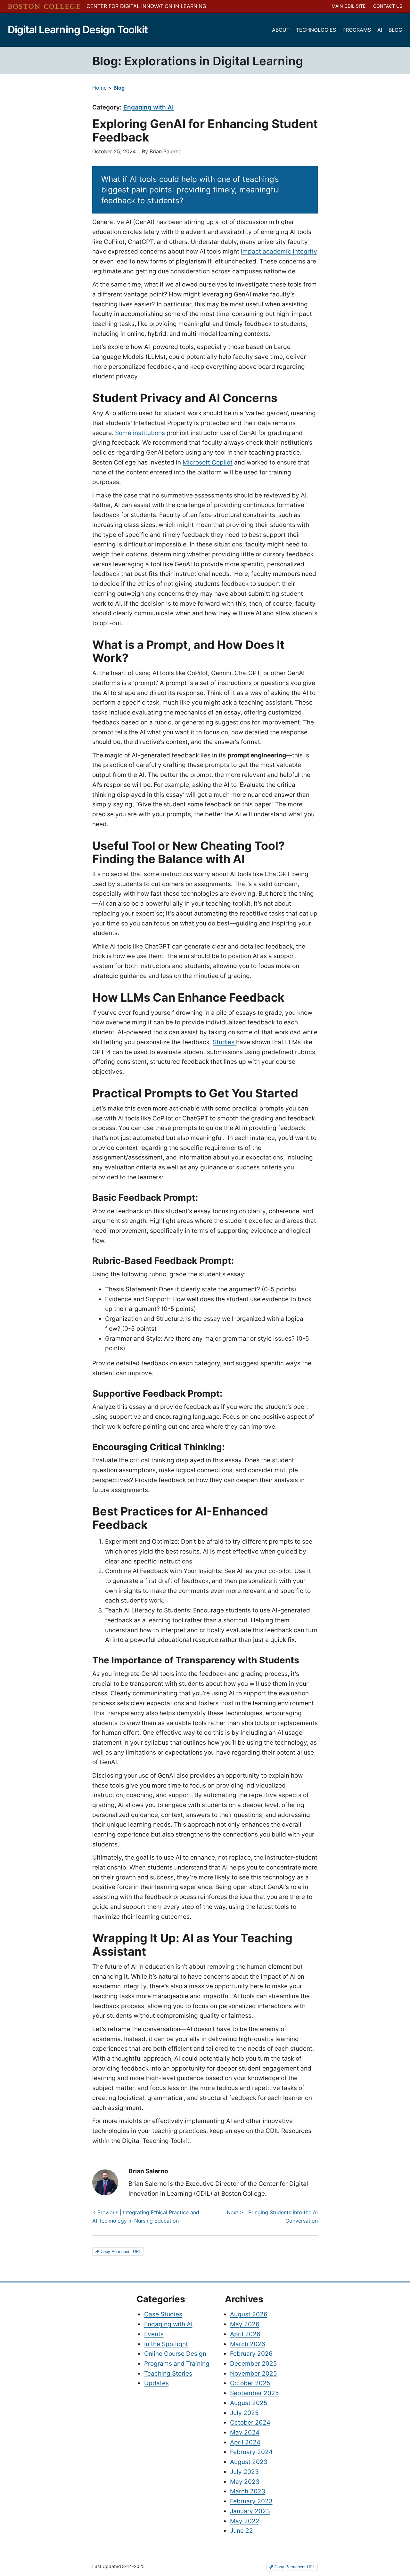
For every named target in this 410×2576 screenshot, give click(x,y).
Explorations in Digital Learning (214, 61)
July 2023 (244, 2472)
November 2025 (254, 2373)
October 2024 (250, 2422)
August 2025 (249, 2403)
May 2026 (245, 2324)
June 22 (242, 2531)
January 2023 (250, 2511)
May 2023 (245, 2482)
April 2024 (245, 2442)
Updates (156, 2383)
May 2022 (245, 2521)
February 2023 (251, 2501)
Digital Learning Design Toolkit (78, 30)
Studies (224, 1042)
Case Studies (163, 2314)
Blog (119, 88)
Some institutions (140, 433)
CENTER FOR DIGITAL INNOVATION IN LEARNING (146, 6)
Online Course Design (175, 2354)
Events (154, 2334)
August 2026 (249, 2314)
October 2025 (250, 2383)
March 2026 (248, 2344)
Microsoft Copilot (208, 462)
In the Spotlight (166, 2344)
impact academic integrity (279, 251)
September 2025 (254, 2393)
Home (99, 88)
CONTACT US (388, 6)
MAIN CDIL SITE (348, 6)
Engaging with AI (148, 107)
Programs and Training (177, 2363)
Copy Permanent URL (120, 2252)
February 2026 (251, 2354)
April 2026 (245, 2334)
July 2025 (244, 2413)
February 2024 (251, 2452)
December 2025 (254, 2363)
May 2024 (245, 2432)
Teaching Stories (168, 2373)
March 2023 (248, 2491)
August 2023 (249, 2462)
